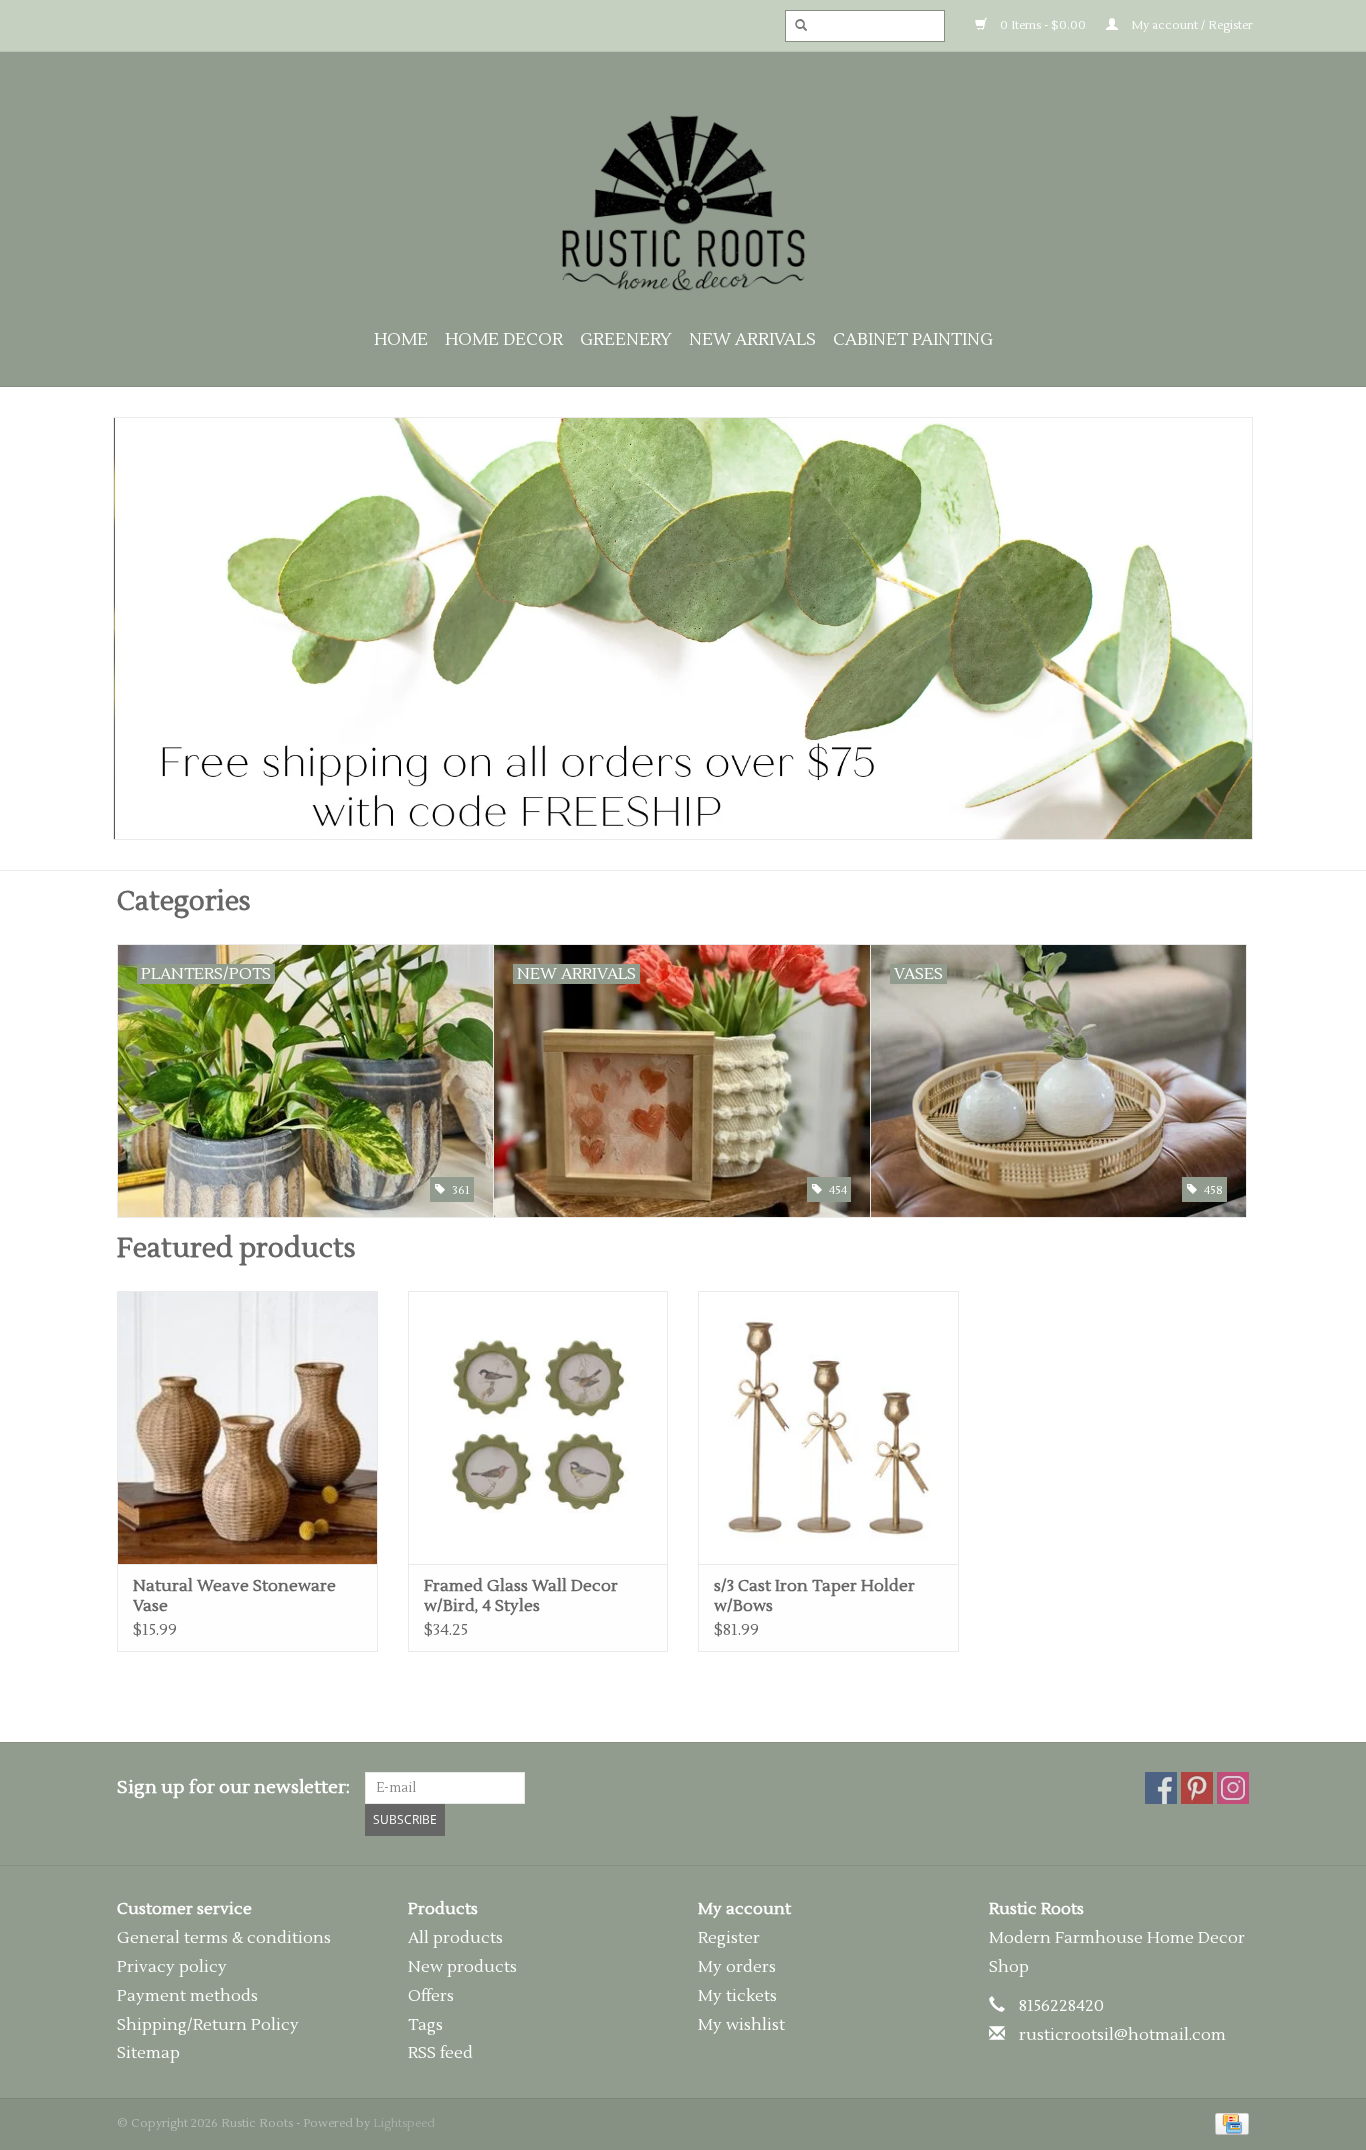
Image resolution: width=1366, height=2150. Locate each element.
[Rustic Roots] (683, 203)
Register (729, 1938)
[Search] (795, 26)
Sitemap (148, 2053)
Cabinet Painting (913, 340)
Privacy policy (172, 1967)
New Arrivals (752, 340)
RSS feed (440, 2053)
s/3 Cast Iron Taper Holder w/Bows (814, 1596)
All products (455, 1938)
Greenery (626, 340)
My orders (737, 1967)
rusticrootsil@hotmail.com (1122, 2035)
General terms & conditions (224, 1938)
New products (462, 1967)
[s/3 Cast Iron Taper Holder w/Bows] (828, 1427)
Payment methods (187, 1996)
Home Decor (504, 340)
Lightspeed (404, 2123)
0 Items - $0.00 (1041, 25)
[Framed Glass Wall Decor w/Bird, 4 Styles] (538, 1427)
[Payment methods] (1228, 2123)
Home (401, 340)
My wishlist (741, 2025)
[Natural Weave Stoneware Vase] (247, 1427)
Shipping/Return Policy (208, 2025)
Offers (431, 1996)
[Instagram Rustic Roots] (1233, 1788)
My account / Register (1190, 25)
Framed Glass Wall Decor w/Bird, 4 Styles (521, 1596)
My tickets (737, 1996)
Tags (425, 2025)
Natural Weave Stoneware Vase (234, 1596)
